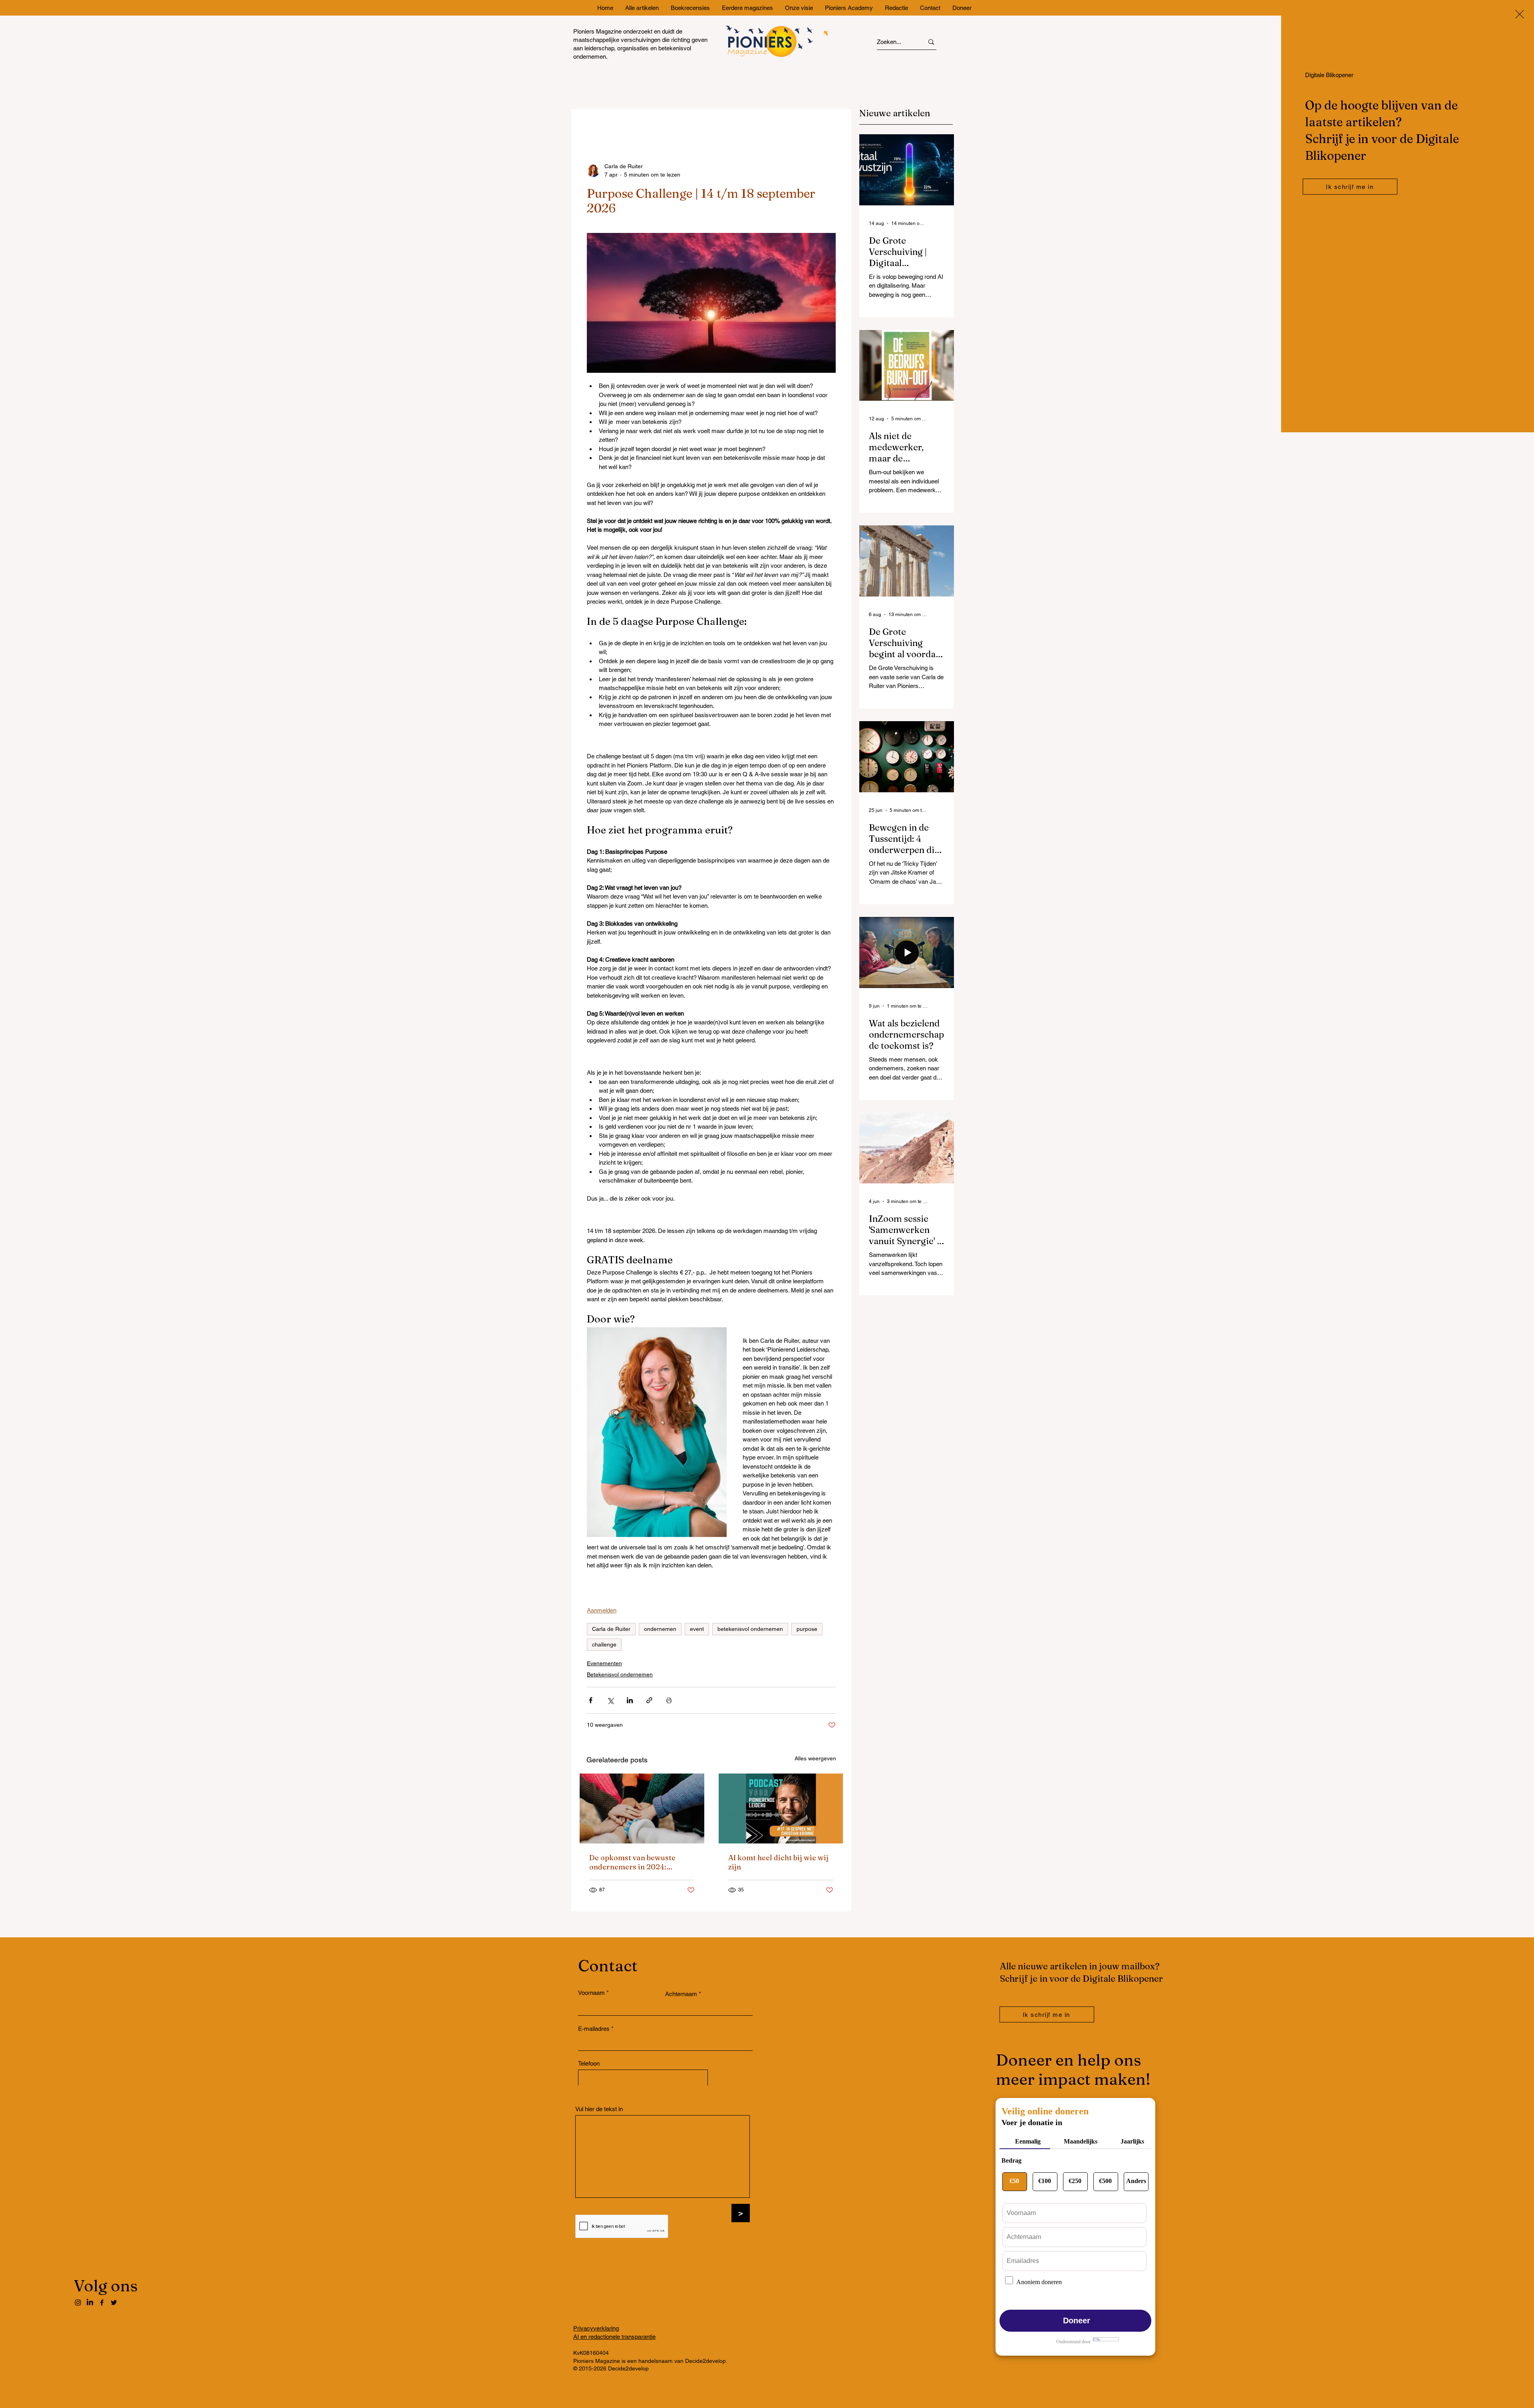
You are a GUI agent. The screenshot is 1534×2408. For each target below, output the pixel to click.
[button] (1520, 14)
